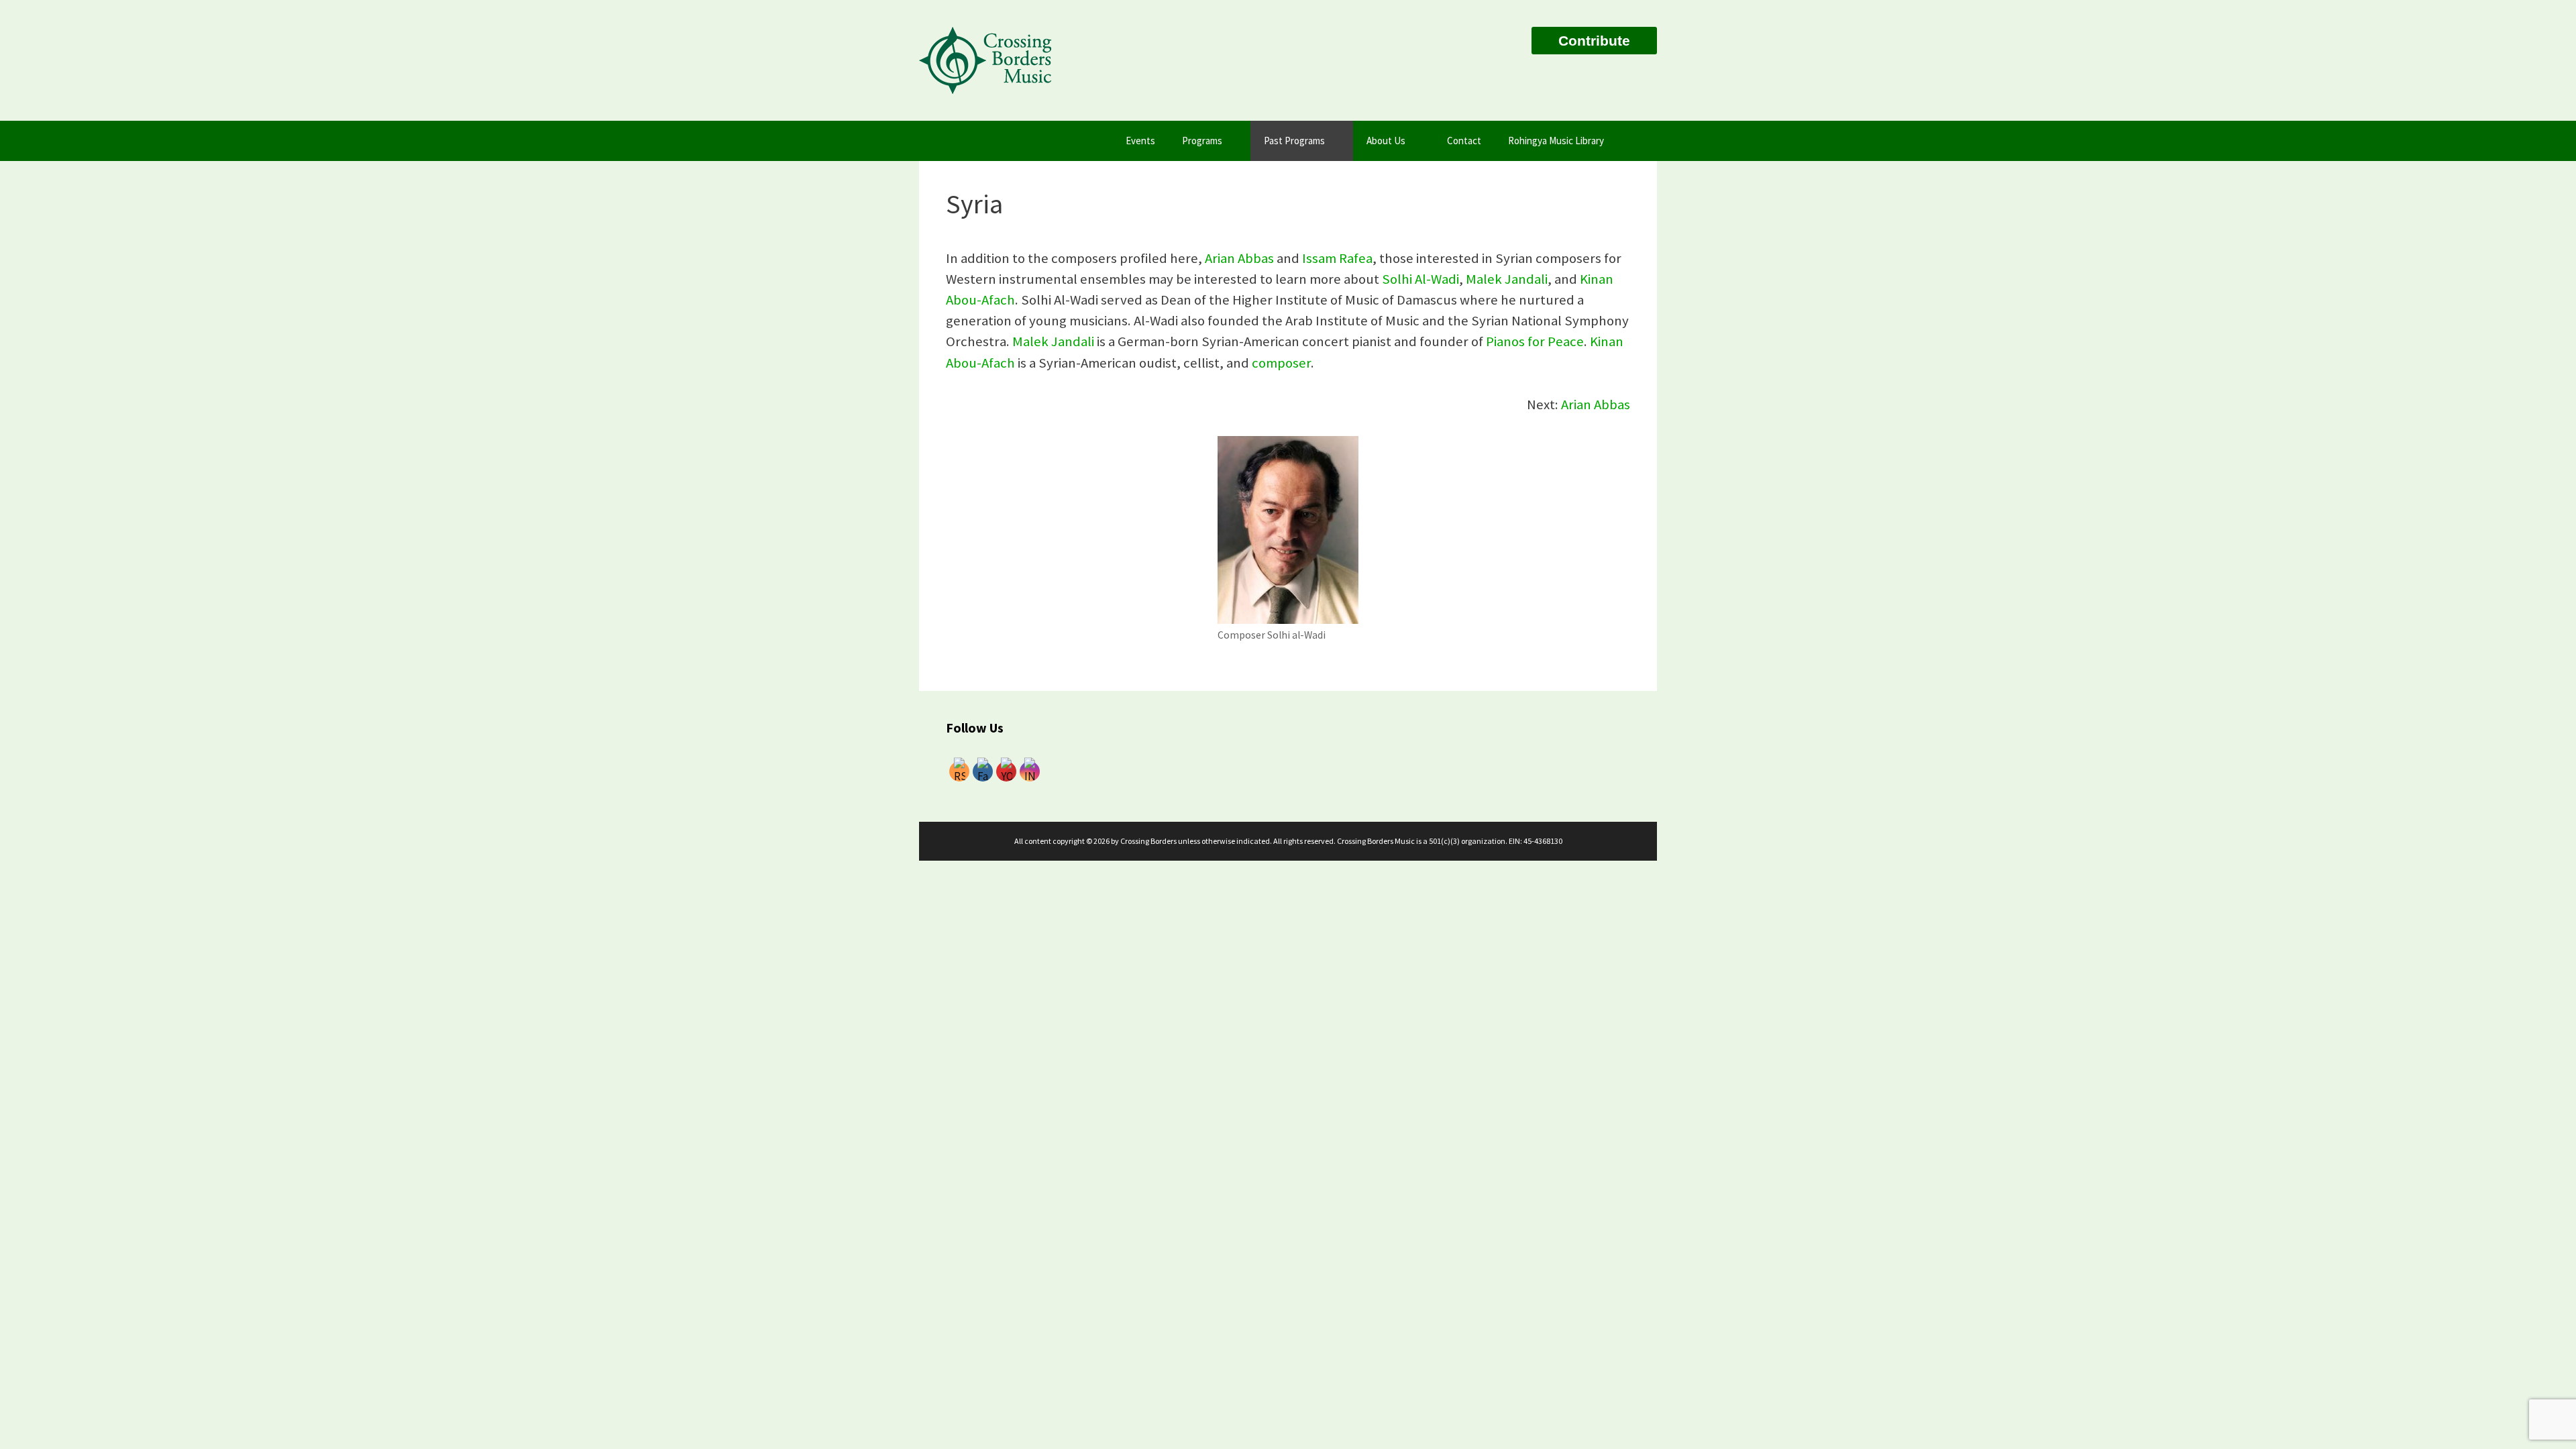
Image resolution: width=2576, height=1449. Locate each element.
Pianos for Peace (1535, 341)
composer (1281, 363)
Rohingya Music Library (1556, 141)
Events (1140, 141)
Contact (1464, 141)
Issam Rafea (1337, 258)
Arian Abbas (1239, 258)
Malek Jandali (1507, 279)
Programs (1202, 141)
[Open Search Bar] (1637, 141)
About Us (1386, 141)
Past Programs (1294, 141)
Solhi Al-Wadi (1420, 279)
